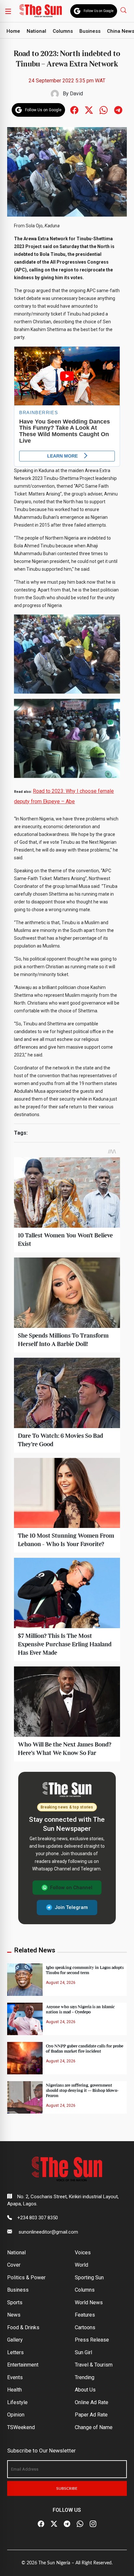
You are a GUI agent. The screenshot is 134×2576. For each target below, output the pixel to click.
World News (89, 2302)
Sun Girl (83, 2352)
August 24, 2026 (61, 1983)
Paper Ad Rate (91, 2415)
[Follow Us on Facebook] (41, 2524)
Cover (14, 2265)
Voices (83, 2253)
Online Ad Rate (92, 2402)
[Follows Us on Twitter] (89, 109)
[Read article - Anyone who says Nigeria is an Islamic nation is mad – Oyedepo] (25, 2018)
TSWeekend (21, 2427)
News (14, 2315)
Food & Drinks (23, 2327)
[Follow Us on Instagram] (93, 2524)
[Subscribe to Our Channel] (67, 2524)
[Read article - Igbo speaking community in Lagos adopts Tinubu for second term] (25, 1980)
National (36, 31)
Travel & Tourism (94, 2365)
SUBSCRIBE (67, 2488)
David (76, 94)
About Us (85, 2390)
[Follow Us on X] (54, 2524)
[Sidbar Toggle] (8, 11)
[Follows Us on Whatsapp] (104, 109)
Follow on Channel (71, 1888)
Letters (15, 2352)
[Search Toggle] (124, 10)
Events (15, 2377)
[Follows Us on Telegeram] (118, 109)
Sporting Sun (89, 2278)
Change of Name (94, 2427)
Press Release (92, 2340)
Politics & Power (26, 2278)
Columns (63, 31)
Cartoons (85, 2327)
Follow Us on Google (99, 11)
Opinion (16, 2415)
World (81, 2265)
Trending (85, 2377)
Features (85, 2315)
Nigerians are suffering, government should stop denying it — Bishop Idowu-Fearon (82, 2091)
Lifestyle (17, 2402)
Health (14, 2390)
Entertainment (23, 2365)
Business (90, 31)
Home (13, 31)
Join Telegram (71, 1907)
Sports (15, 2302)
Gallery (15, 2340)
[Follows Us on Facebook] (74, 109)
